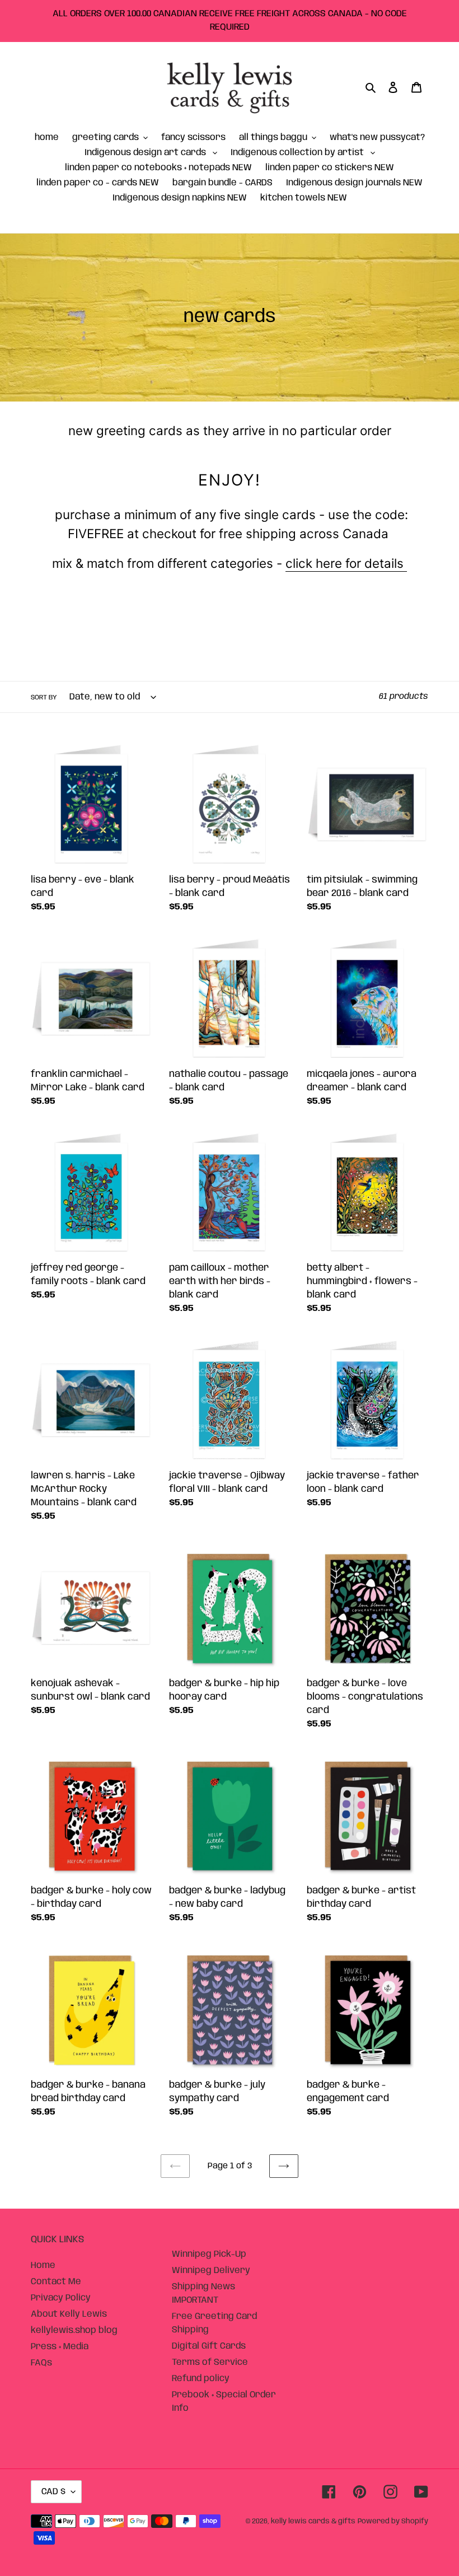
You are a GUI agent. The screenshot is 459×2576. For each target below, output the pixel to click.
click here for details (346, 563)
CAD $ (53, 2492)
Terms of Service (210, 2362)
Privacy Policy (61, 2298)
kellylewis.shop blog (74, 2330)
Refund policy (201, 2379)
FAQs (41, 2363)
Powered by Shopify (393, 2521)
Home (43, 2265)
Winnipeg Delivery (211, 2271)
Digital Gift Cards (209, 2346)
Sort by (44, 697)
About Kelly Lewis (69, 2314)
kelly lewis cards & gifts (313, 2521)
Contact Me (56, 2282)
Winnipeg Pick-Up (209, 2254)
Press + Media (60, 2347)
